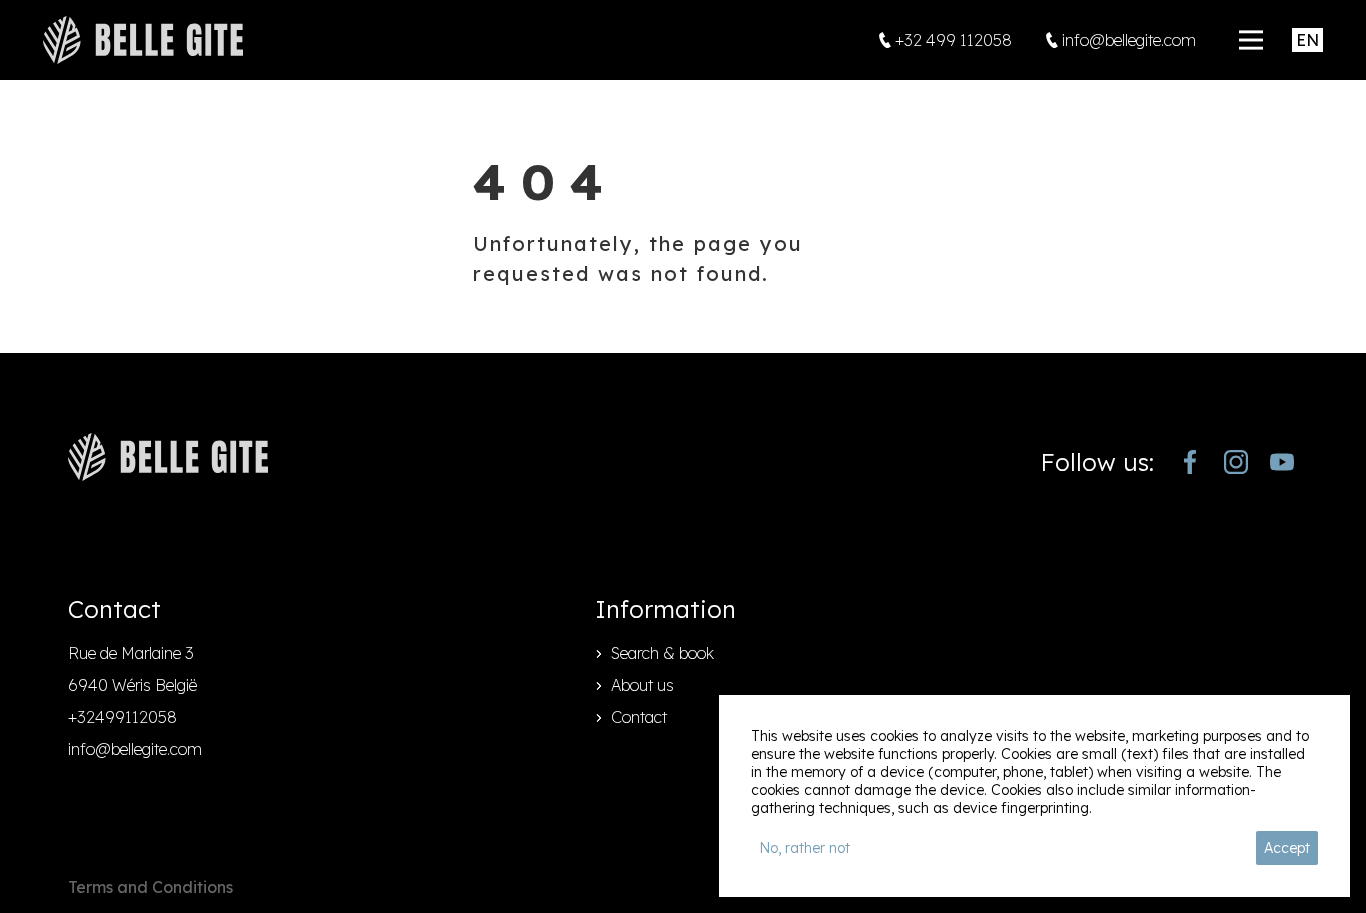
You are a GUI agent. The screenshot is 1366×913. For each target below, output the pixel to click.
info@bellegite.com (135, 749)
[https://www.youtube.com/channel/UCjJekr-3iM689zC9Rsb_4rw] (1282, 462)
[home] (143, 40)
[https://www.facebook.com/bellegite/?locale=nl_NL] (1190, 462)
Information (665, 609)
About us (642, 685)
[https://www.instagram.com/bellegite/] (1236, 462)
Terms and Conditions (150, 887)
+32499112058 (122, 717)
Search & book (662, 653)
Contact (639, 717)
